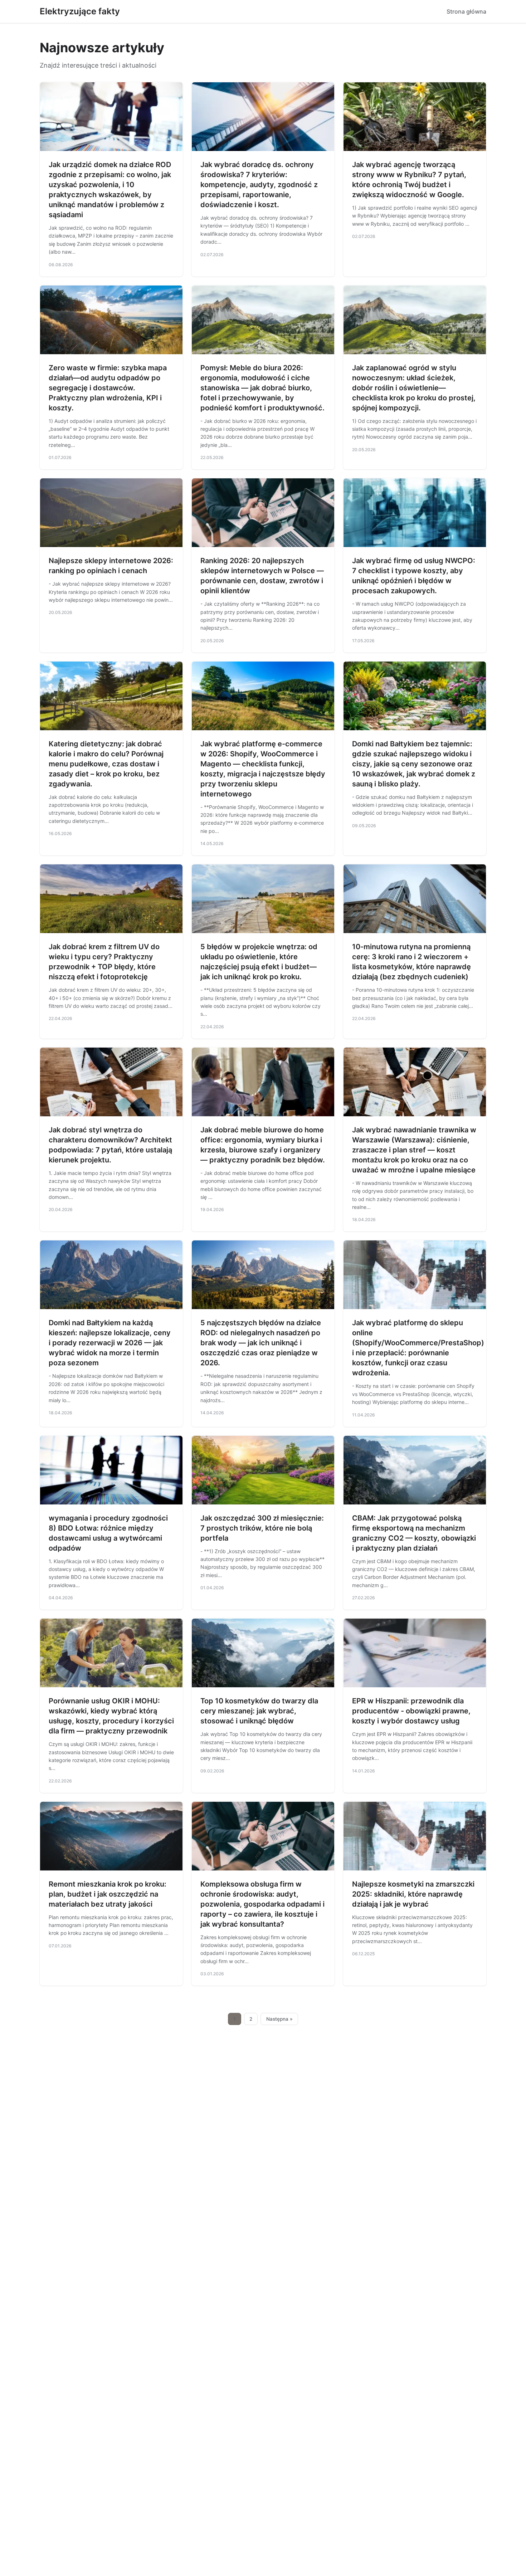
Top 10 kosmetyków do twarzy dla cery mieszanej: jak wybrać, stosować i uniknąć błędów (259, 1711)
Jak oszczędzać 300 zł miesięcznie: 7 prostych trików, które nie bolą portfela (262, 1528)
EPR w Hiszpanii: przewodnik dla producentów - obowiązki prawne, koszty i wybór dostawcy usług (411, 1711)
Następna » (279, 2019)
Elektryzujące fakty (80, 11)
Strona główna (466, 11)
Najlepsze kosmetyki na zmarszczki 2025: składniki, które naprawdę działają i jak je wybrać (413, 1894)
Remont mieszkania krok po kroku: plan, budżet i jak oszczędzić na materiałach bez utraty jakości (108, 1894)
